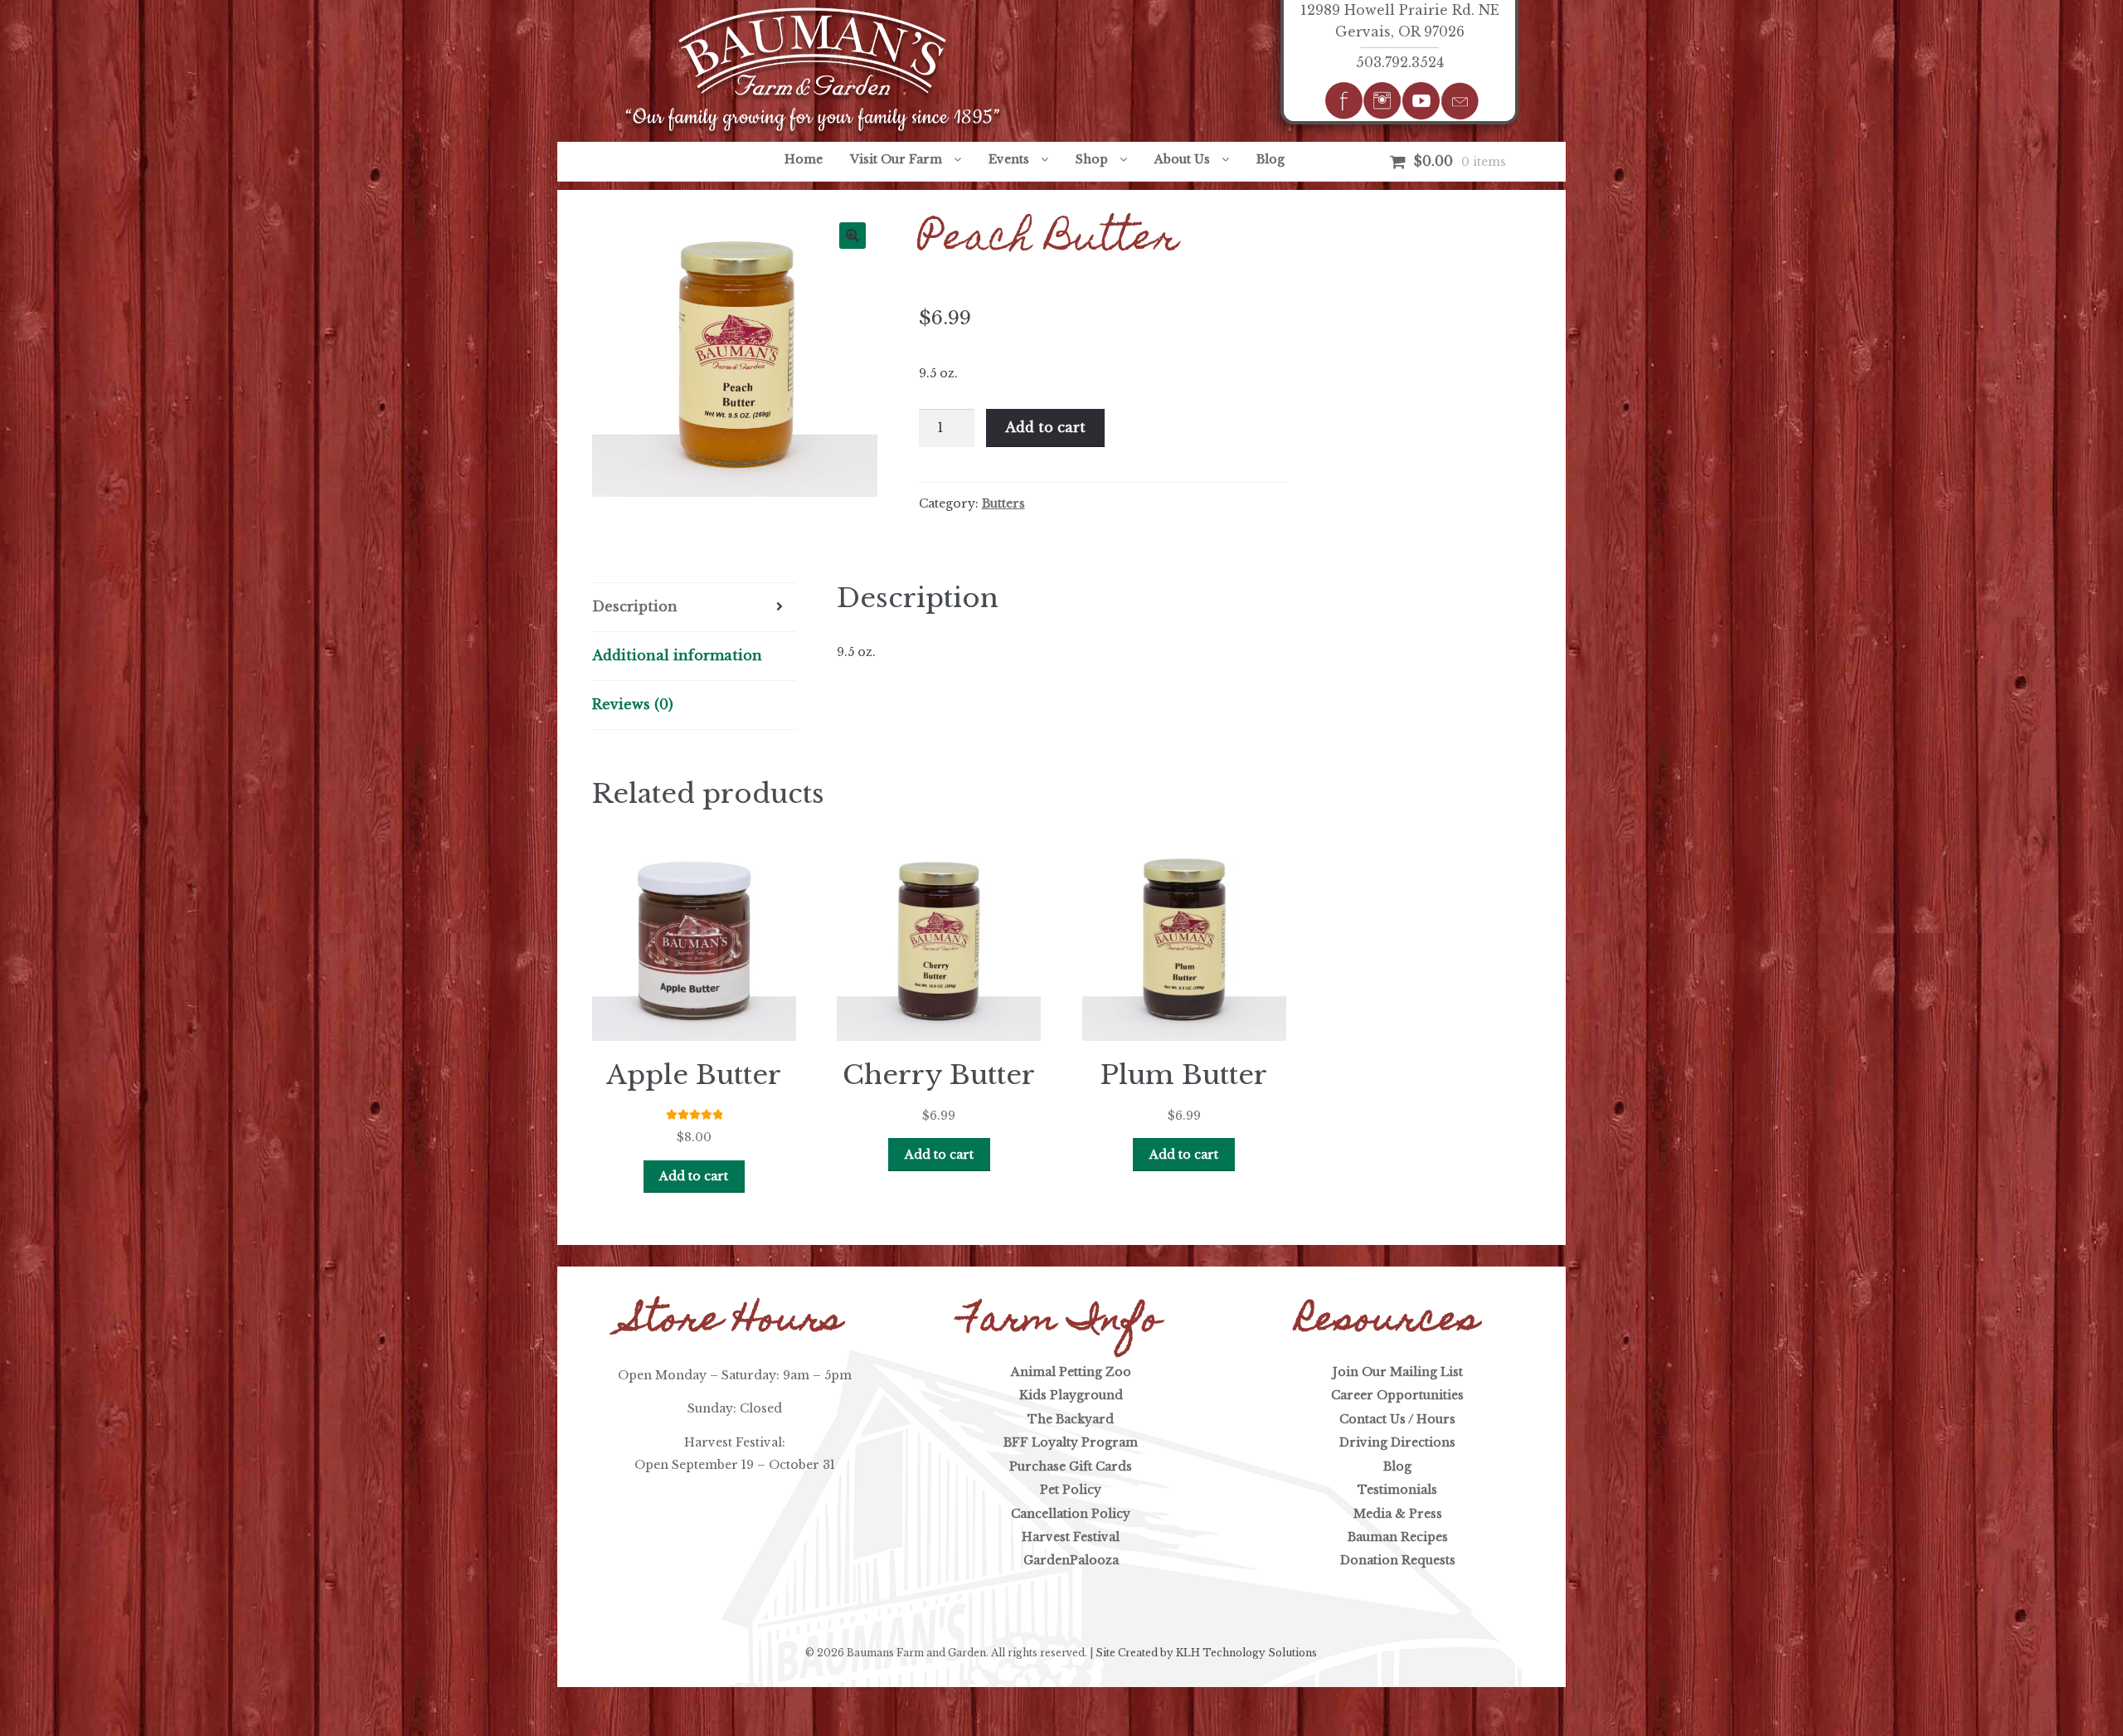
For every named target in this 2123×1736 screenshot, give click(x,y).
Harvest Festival (1071, 1537)
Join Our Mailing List (1398, 1372)
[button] (853, 236)
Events (1009, 159)
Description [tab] (635, 606)
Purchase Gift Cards (1071, 1466)
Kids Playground (1071, 1395)
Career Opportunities (1397, 1395)
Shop (1092, 159)
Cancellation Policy (1071, 1514)
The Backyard (1071, 1419)
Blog (1270, 159)
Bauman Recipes (1398, 1537)
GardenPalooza (1071, 1560)
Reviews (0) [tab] (633, 704)
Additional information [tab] (677, 655)
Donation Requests (1398, 1560)
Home (804, 159)
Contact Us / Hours (1397, 1419)
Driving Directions (1397, 1442)
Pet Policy (1071, 1490)
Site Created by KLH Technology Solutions (1206, 1653)
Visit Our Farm (896, 159)
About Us (1182, 159)
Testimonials (1397, 1490)
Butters (1003, 503)
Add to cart (1045, 427)
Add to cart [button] (694, 1176)
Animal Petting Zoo (1071, 1372)
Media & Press (1398, 1514)
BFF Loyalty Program (1071, 1442)
